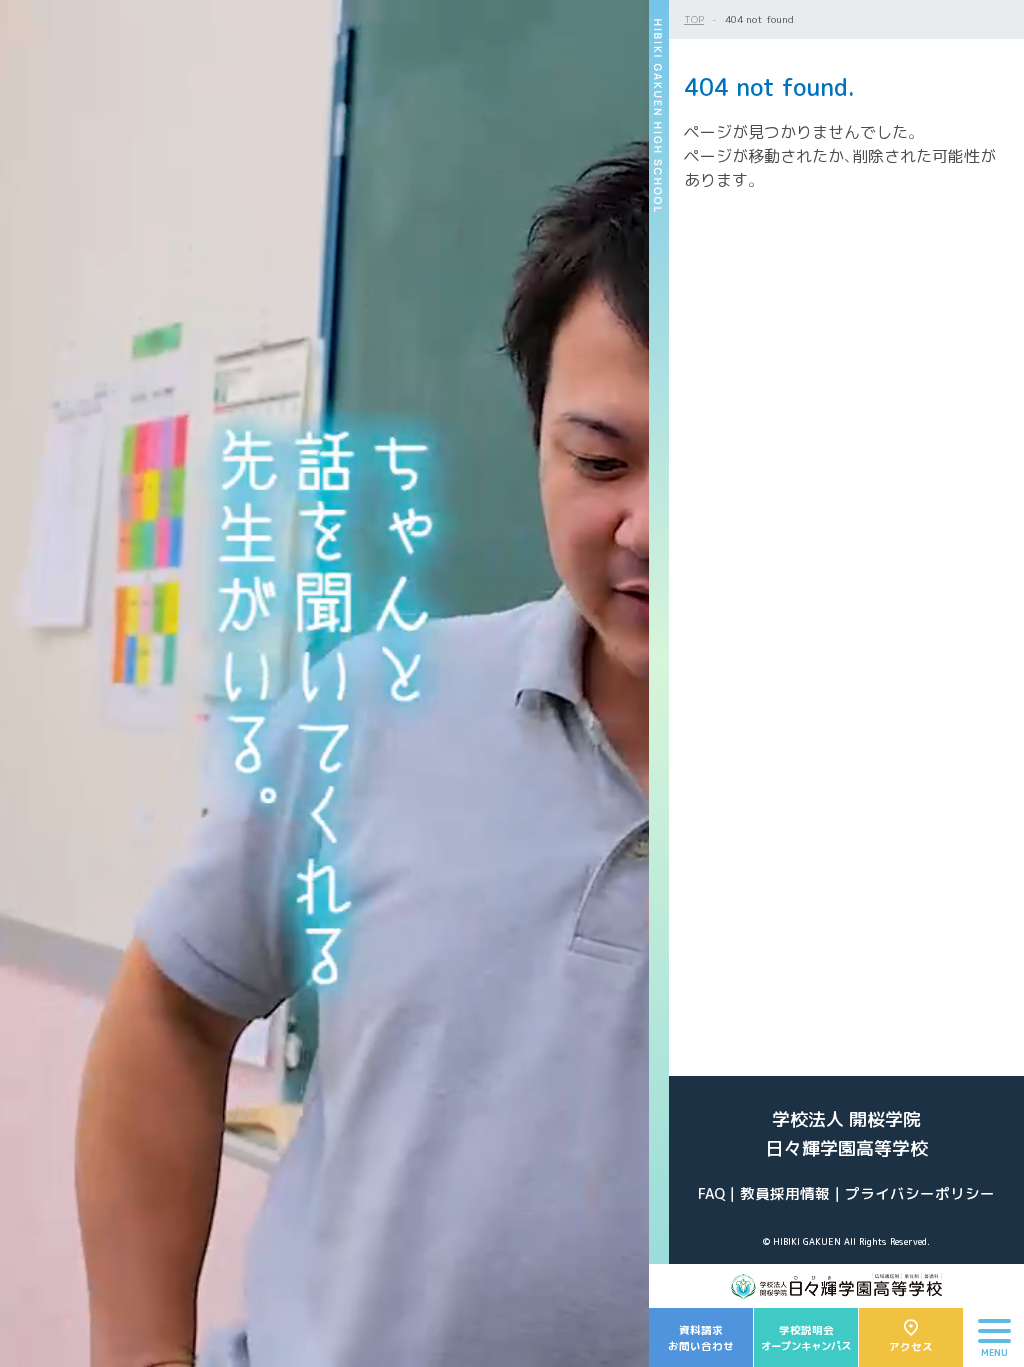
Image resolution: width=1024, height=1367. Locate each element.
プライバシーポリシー (920, 1193)
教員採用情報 (785, 1193)
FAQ (711, 1193)
